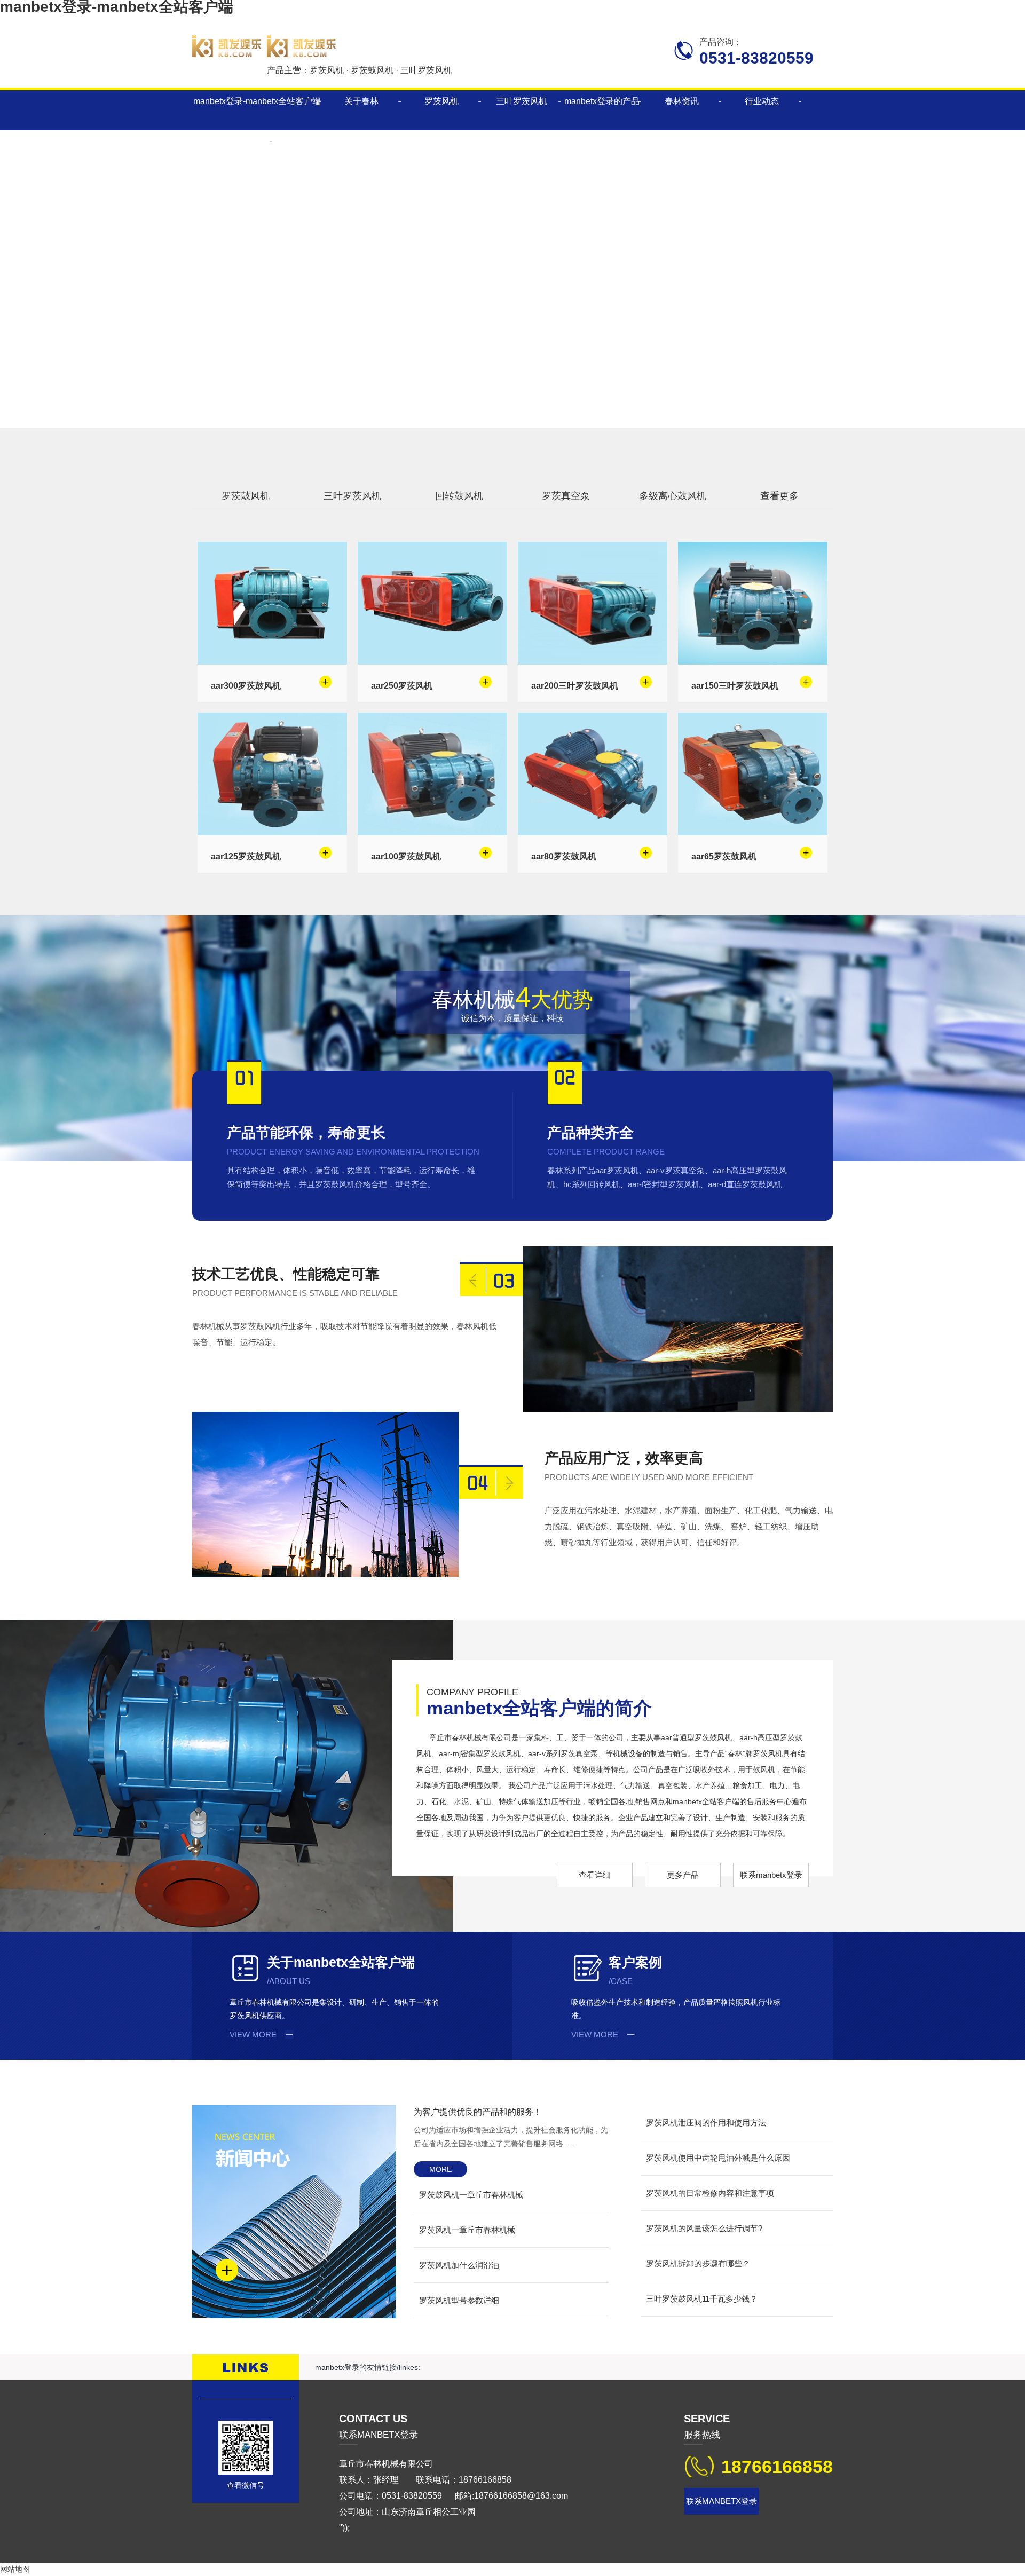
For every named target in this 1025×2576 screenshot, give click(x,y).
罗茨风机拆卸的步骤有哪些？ (698, 2263)
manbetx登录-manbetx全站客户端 (257, 101)
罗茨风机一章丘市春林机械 (467, 2230)
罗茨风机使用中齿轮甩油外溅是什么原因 (718, 2158)
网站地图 (15, 2569)
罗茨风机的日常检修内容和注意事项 (710, 2193)
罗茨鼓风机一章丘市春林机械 (471, 2195)
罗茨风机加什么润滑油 (459, 2265)
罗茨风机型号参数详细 (459, 2300)
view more (253, 2034)
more (440, 2169)
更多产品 (683, 1875)
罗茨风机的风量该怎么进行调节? (704, 2228)
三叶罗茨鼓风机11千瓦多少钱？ (702, 2299)
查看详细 (595, 1875)
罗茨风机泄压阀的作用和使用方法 (706, 2123)
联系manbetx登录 (771, 1875)
